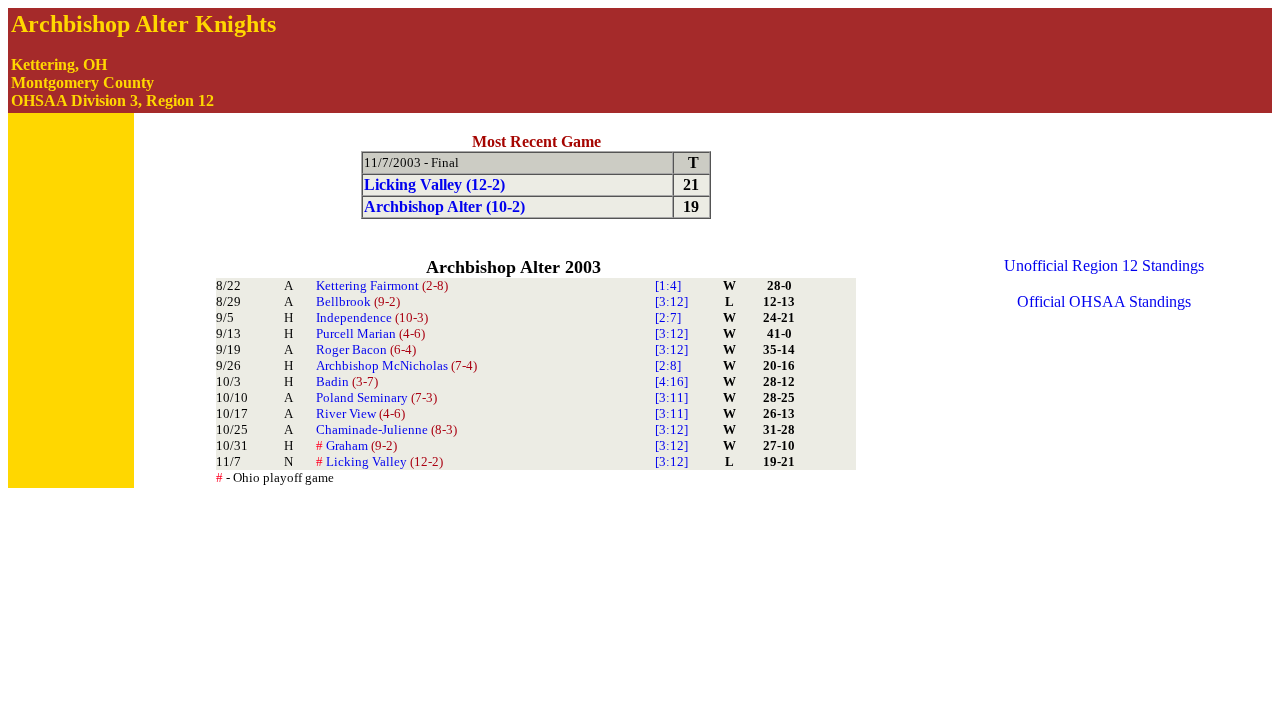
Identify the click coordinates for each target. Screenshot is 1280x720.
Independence (372, 317)
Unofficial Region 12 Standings (1104, 265)
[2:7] (668, 317)
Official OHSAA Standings (1104, 301)
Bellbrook (358, 301)
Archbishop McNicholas (396, 365)
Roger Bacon (366, 349)
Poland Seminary (376, 397)
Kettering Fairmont (382, 285)
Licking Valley (379, 461)
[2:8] (668, 365)
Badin (347, 381)
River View (360, 413)
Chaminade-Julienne (386, 429)
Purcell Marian (370, 333)
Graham (356, 445)
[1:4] (668, 285)
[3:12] (671, 301)
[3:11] (671, 397)
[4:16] (671, 381)
